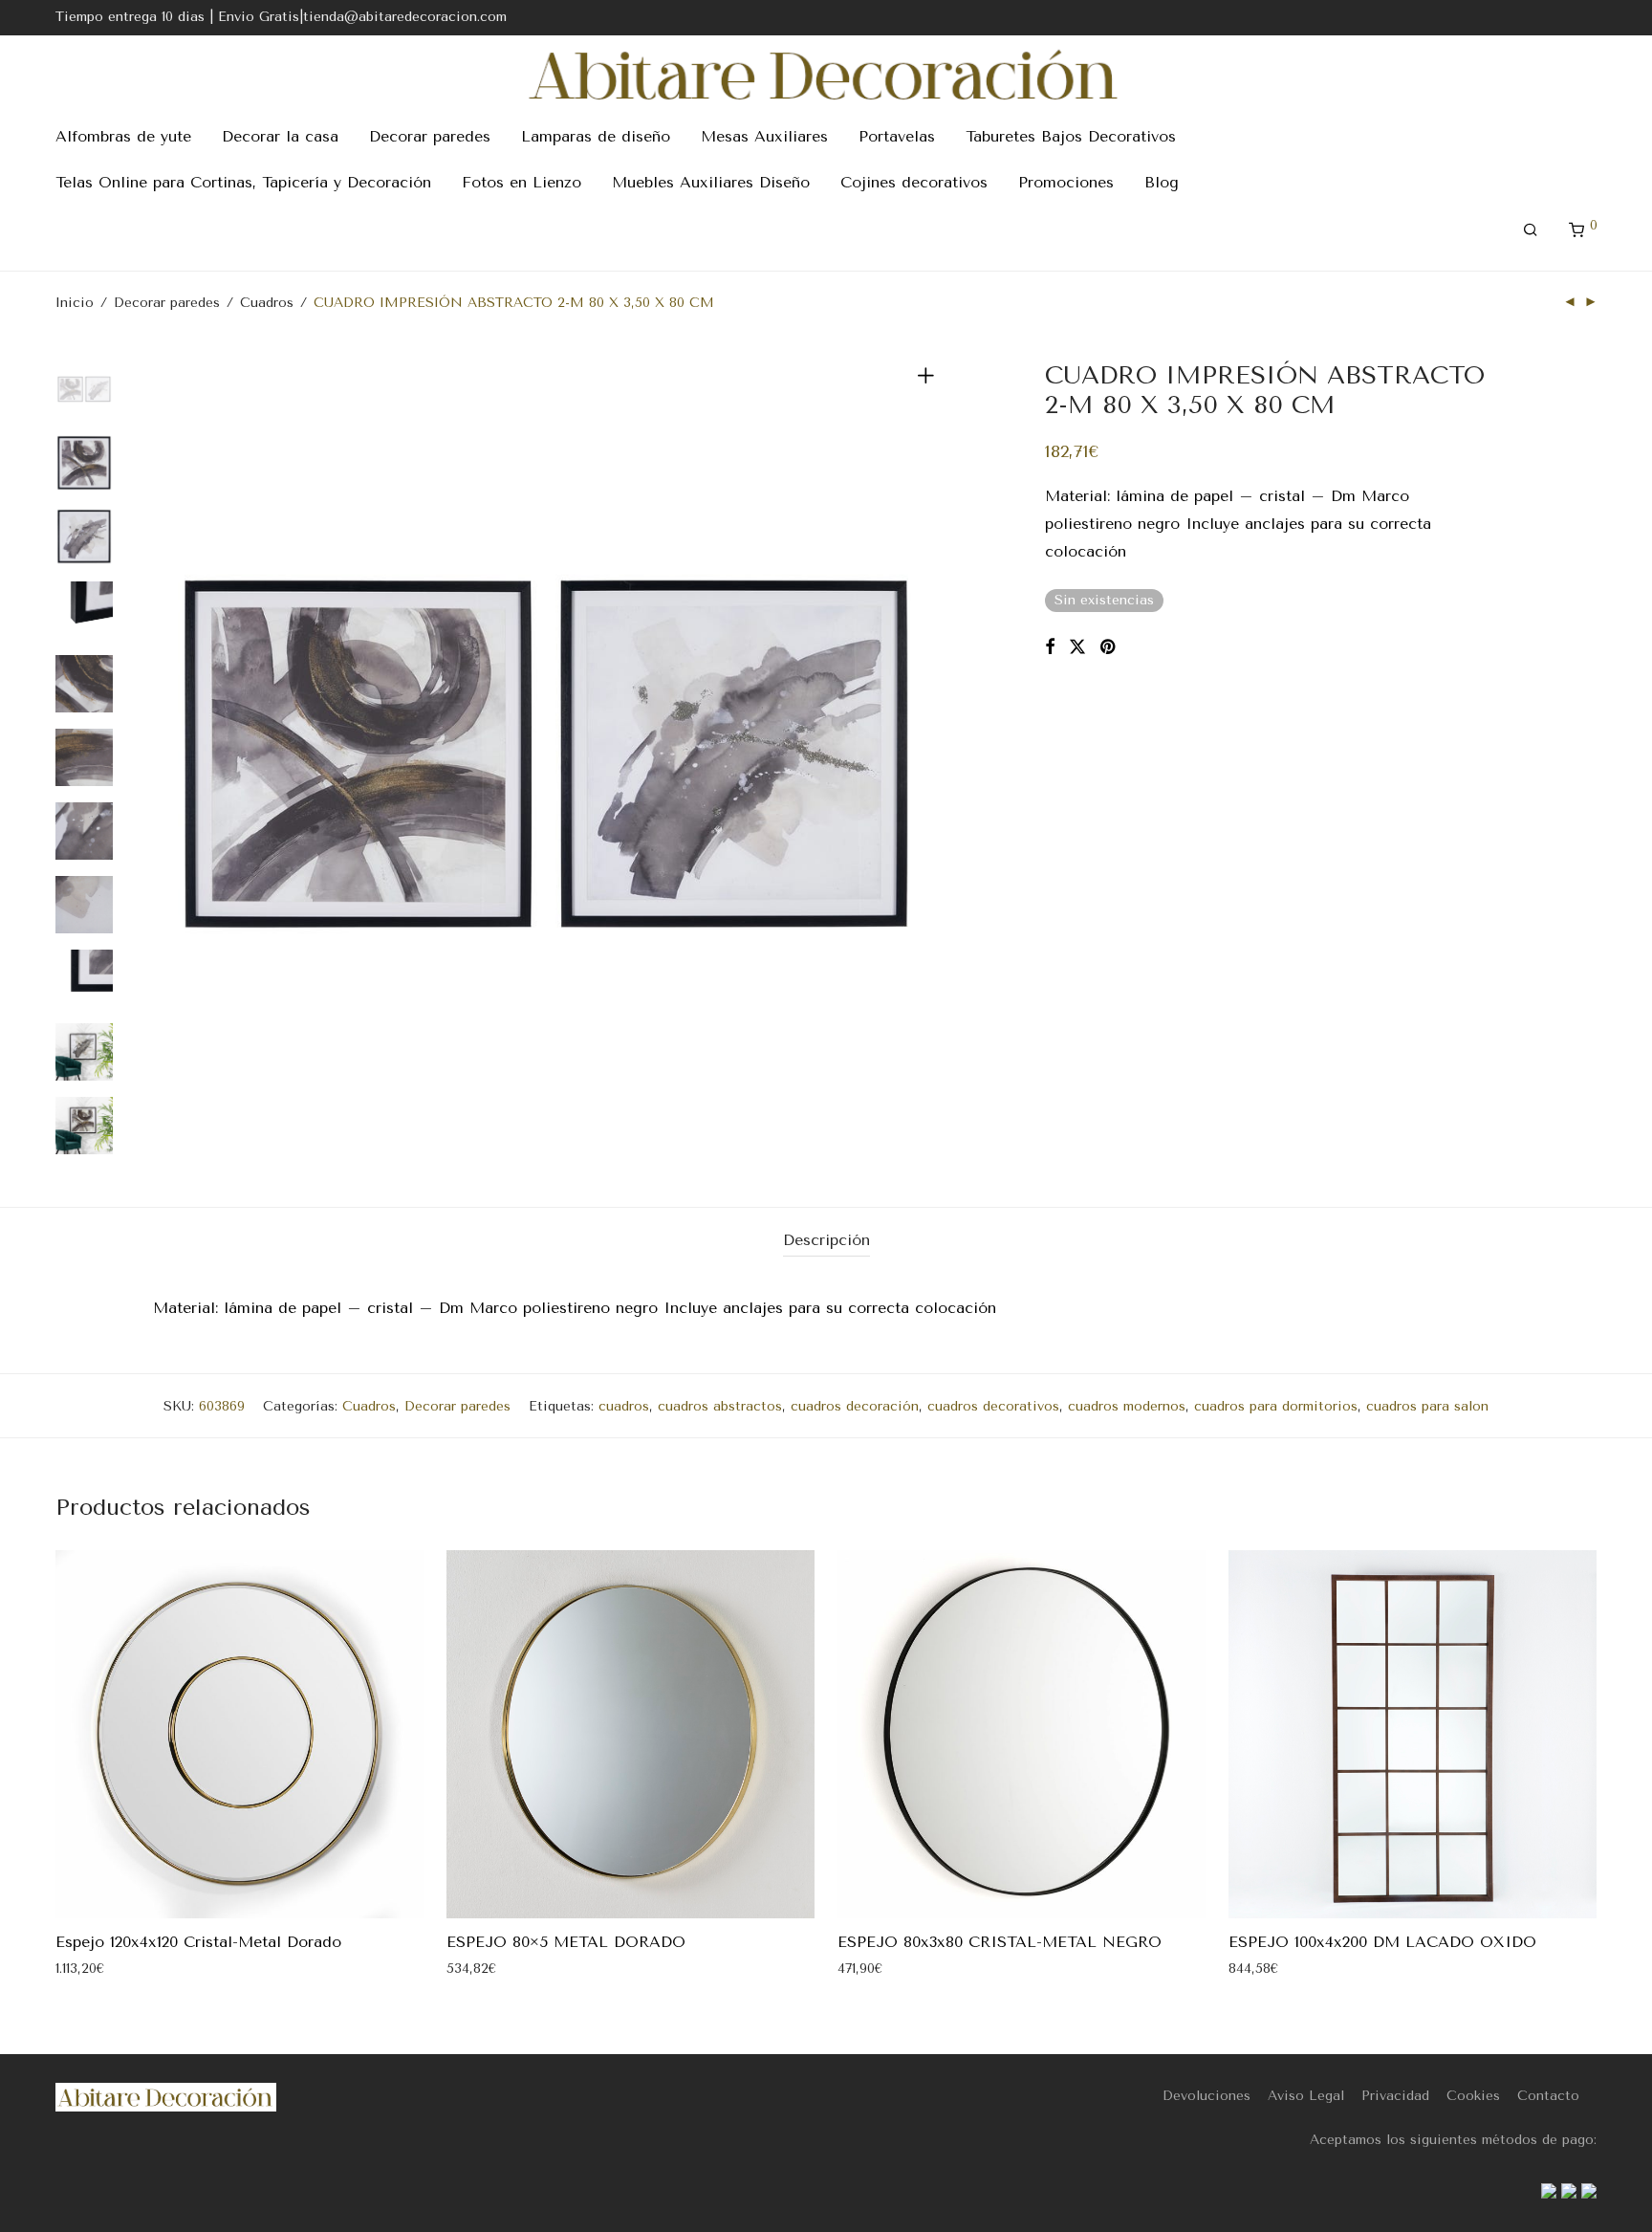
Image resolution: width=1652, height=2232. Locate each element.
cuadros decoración (855, 1406)
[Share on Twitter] (1077, 647)
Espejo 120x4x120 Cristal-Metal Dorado (198, 1942)
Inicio (75, 303)
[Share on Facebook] (1050, 647)
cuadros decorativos (993, 1406)
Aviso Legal (1306, 2096)
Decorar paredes (430, 136)
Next (929, 755)
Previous (164, 755)
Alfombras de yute (123, 136)
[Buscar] (1531, 230)
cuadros (624, 1406)
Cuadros (267, 303)
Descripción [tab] (826, 1240)
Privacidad (1395, 2096)
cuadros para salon (1427, 1406)
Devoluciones (1206, 2096)
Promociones (1066, 182)
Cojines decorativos (914, 182)
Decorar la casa (280, 136)
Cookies (1473, 2096)
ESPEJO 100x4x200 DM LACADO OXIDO (1382, 1942)
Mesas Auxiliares (764, 136)
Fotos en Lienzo (522, 182)
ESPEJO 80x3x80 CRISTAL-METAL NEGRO (1000, 1942)
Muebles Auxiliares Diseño (711, 182)
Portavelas (897, 136)
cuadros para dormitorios (1276, 1406)
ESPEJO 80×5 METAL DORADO (566, 1942)
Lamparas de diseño (596, 136)
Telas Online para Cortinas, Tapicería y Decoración (243, 182)
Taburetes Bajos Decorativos (1071, 136)
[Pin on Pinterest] (1109, 647)
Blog (1162, 182)
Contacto (1548, 2096)
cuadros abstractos (720, 1406)
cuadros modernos (1127, 1406)
